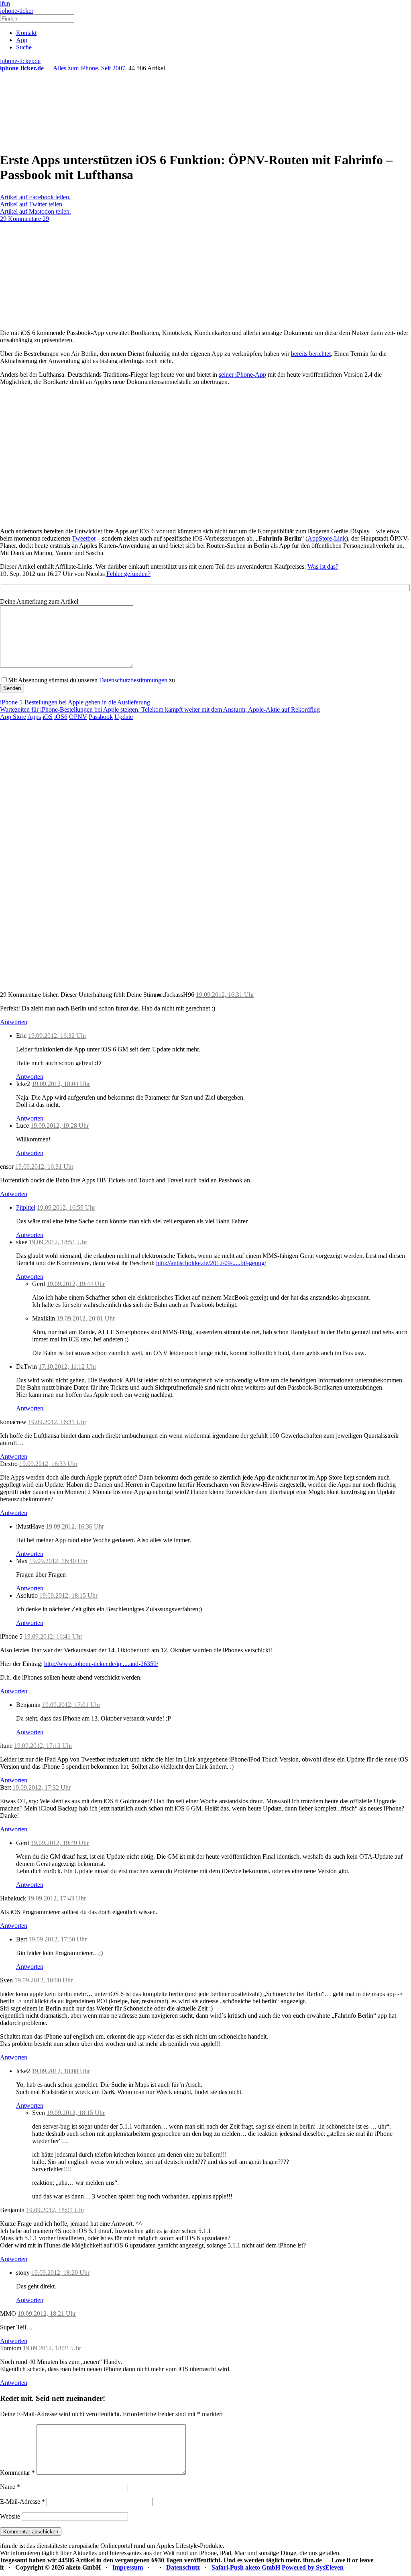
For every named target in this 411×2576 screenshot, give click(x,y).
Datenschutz (183, 2567)
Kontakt (26, 33)
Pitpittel (26, 1207)
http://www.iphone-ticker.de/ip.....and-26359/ (101, 1664)
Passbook (101, 717)
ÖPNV (78, 717)
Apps (34, 717)
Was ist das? (323, 566)
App (22, 40)
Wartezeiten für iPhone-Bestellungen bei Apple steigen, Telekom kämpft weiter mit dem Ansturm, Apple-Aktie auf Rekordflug (160, 709)
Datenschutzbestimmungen (133, 680)
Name (10, 2487)
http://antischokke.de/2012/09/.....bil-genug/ (211, 1263)
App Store (13, 717)
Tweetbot (84, 538)
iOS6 (61, 717)
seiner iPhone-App (242, 375)
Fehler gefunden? (128, 574)
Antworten (14, 1022)
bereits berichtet (311, 354)
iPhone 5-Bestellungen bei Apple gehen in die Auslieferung (75, 702)
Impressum (128, 2567)
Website (10, 2516)
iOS (48, 717)
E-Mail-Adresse (22, 2501)
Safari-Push (228, 2567)
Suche (24, 47)
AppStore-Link (327, 538)
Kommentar (17, 2473)
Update (124, 717)
